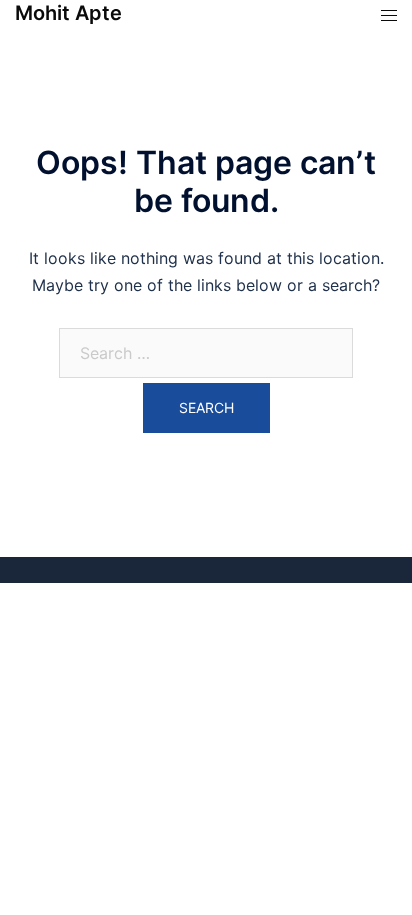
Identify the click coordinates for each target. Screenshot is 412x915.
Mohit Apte (68, 13)
